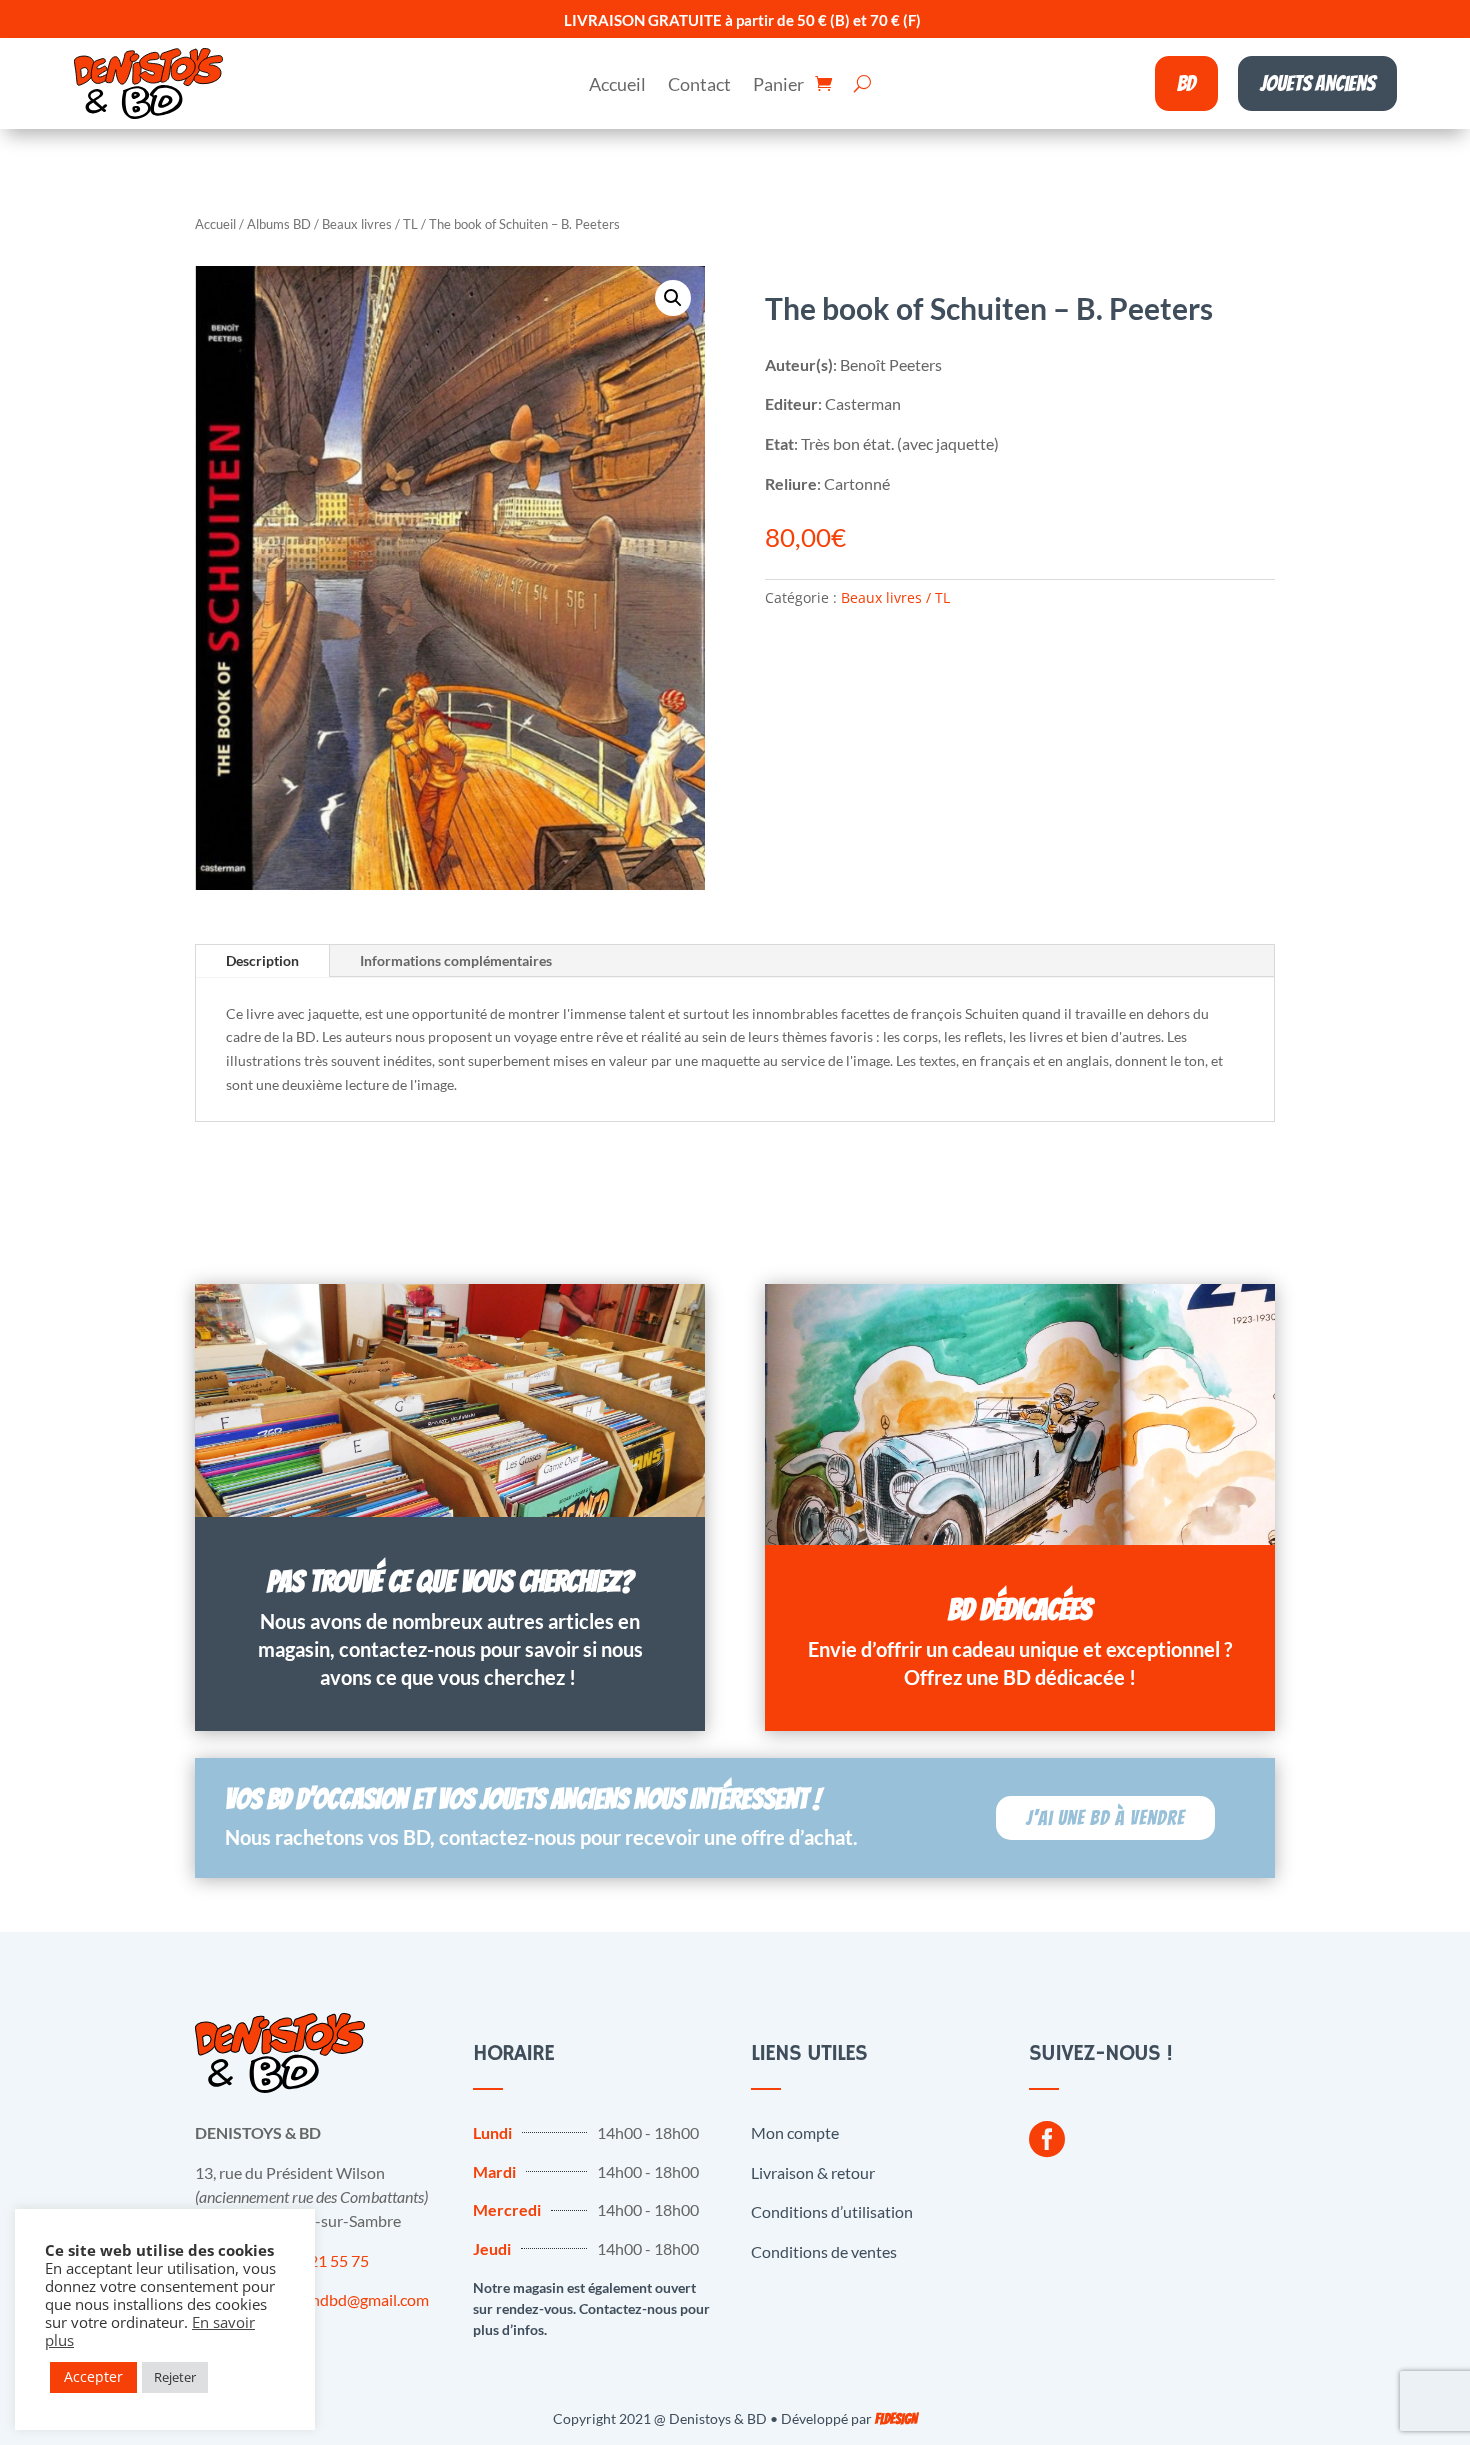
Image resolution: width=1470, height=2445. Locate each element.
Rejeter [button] (175, 2377)
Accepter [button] (93, 2376)
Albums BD (279, 224)
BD (1186, 83)
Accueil (617, 86)
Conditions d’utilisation (832, 2211)
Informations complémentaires (456, 960)
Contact (699, 86)
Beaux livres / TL (370, 224)
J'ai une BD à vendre (1105, 1818)
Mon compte (795, 2132)
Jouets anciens (1317, 83)
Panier (778, 86)
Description (262, 960)
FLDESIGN (896, 2419)
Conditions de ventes (824, 2251)
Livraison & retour (813, 2172)
